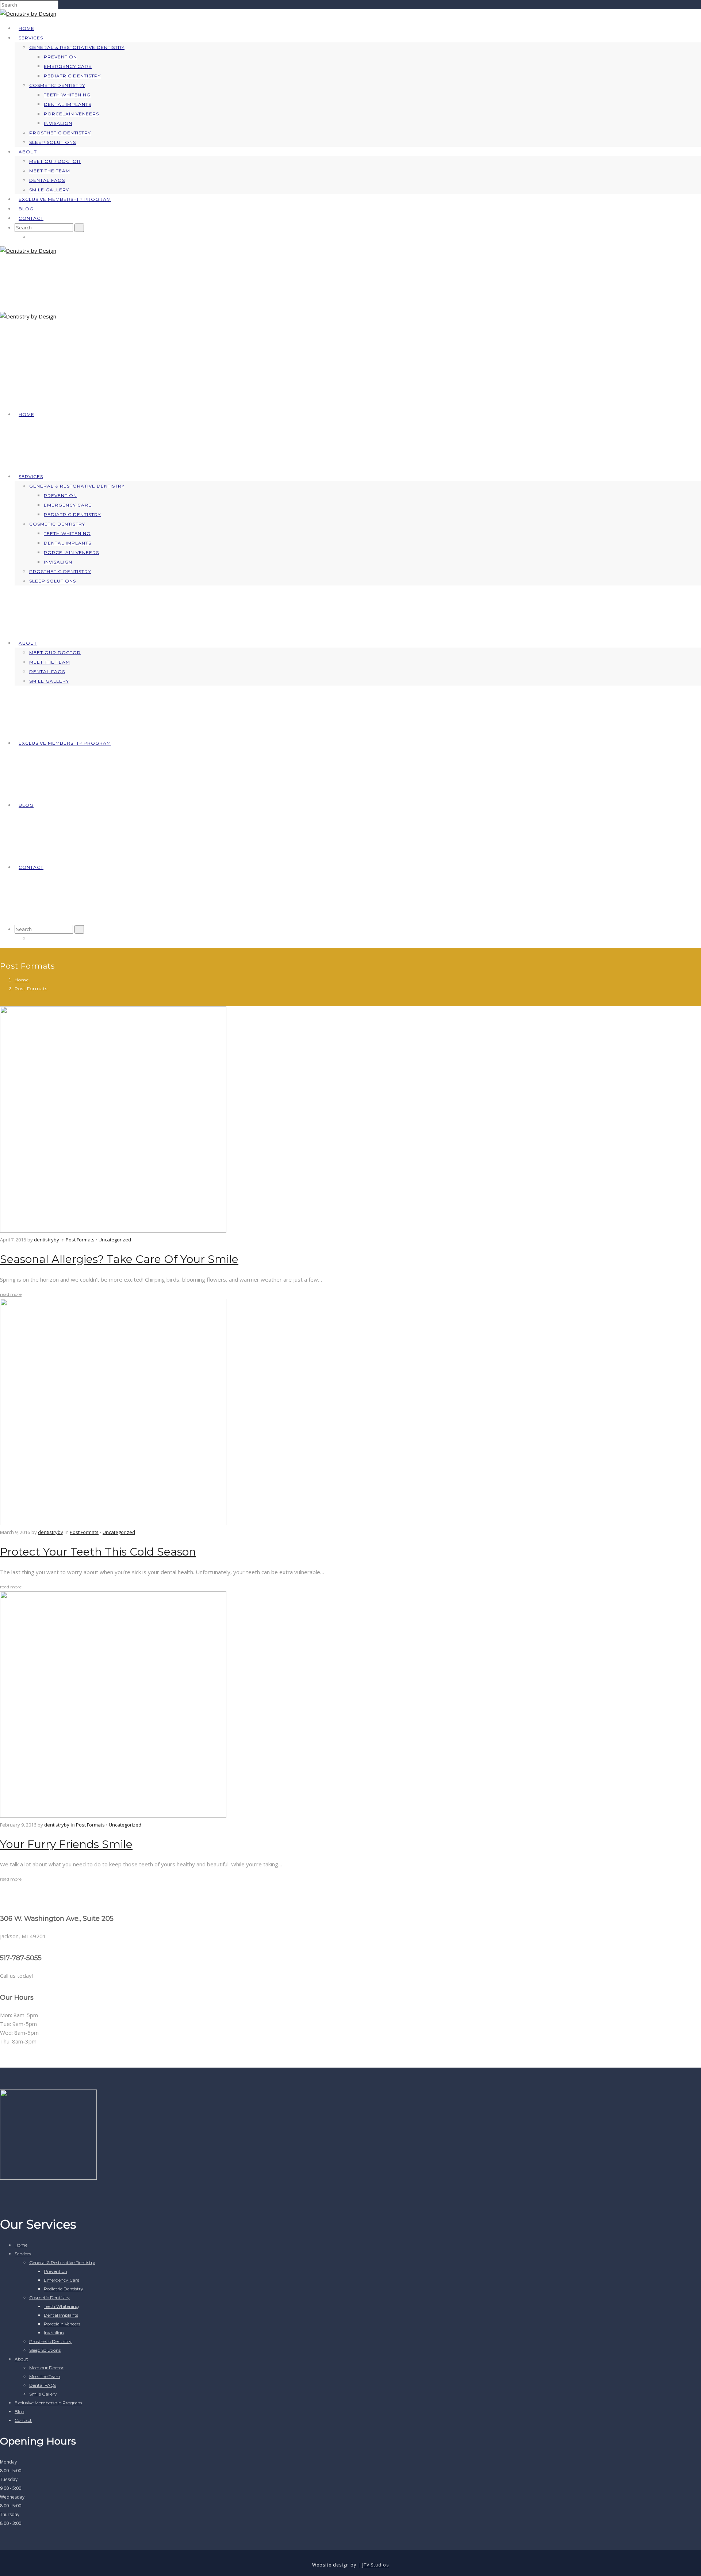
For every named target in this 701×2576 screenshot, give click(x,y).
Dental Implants (68, 104)
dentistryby (47, 1240)
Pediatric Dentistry (72, 76)
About (28, 152)
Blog (26, 209)
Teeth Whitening (67, 95)
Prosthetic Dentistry (60, 133)
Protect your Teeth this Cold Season (98, 1552)
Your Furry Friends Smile (66, 1844)
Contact (31, 218)
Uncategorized (115, 1240)
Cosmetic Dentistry (57, 85)
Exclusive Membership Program (65, 199)
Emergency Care (68, 66)
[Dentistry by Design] (28, 14)
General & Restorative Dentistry (77, 47)
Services (31, 38)
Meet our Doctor (55, 161)
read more (11, 1294)
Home (26, 28)
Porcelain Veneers (71, 114)
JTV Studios (376, 2565)
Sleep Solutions (53, 142)
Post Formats (80, 1240)
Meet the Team (50, 171)
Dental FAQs (47, 180)
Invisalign (58, 123)
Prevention (60, 57)
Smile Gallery (49, 190)
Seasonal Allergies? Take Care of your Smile (119, 1259)
